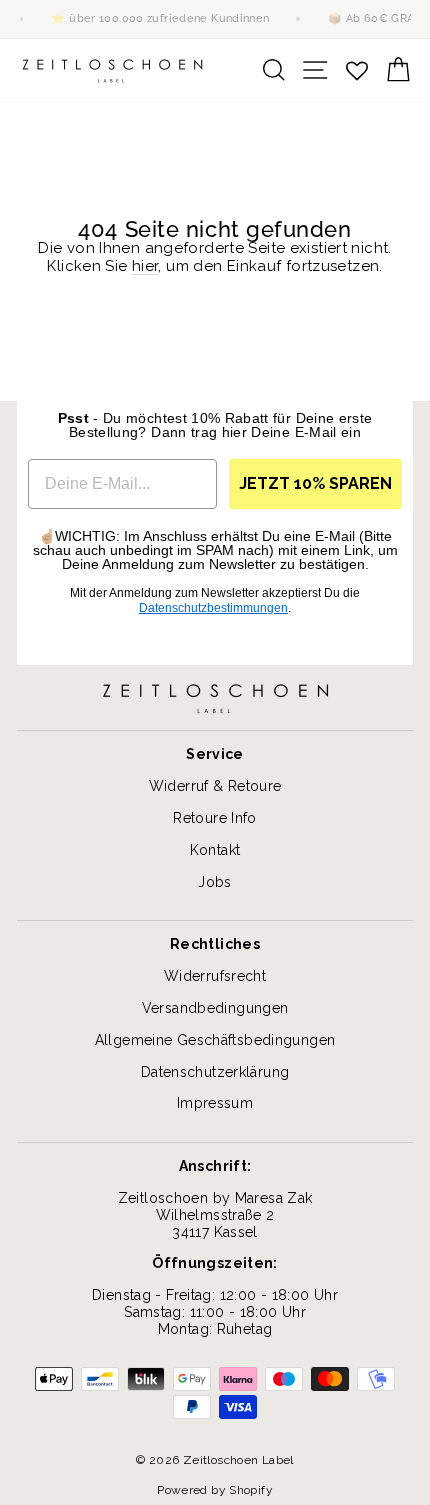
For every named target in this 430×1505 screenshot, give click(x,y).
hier (145, 266)
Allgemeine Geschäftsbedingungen (215, 1040)
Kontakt (215, 850)
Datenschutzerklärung (215, 1072)
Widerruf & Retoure (215, 786)
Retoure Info (215, 818)
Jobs (215, 882)
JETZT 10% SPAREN (315, 483)
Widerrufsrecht (215, 976)
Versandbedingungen (215, 1008)
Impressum (215, 1103)
